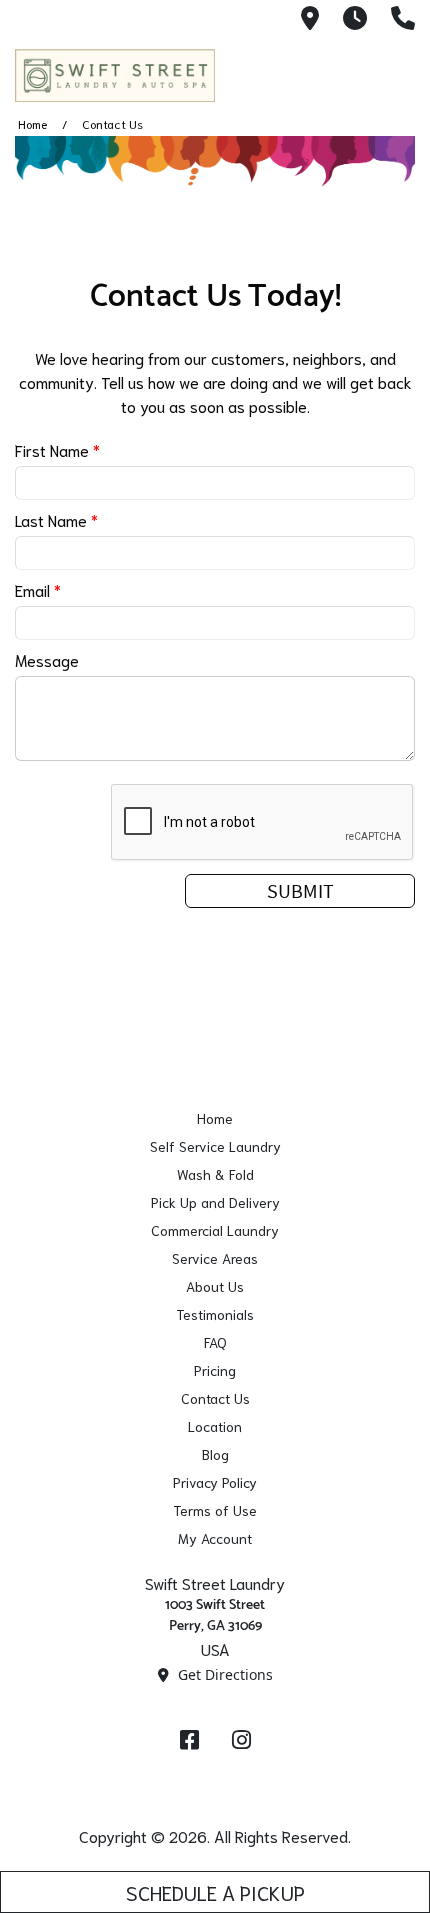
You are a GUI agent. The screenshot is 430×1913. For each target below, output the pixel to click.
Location (215, 1426)
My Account (215, 1538)
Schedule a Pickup (215, 1892)
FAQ (215, 1342)
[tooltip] (310, 19)
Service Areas (215, 1258)
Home (32, 123)
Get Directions (223, 1674)
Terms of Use (215, 1510)
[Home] (115, 75)
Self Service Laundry (215, 1146)
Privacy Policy (215, 1482)
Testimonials (215, 1314)
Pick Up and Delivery (215, 1202)
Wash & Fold (215, 1174)
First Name (57, 449)
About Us (215, 1286)
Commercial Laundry (215, 1230)
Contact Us (215, 1398)
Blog (215, 1454)
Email (38, 589)
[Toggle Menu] (393, 72)
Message (47, 659)
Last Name (56, 519)
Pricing (215, 1370)
